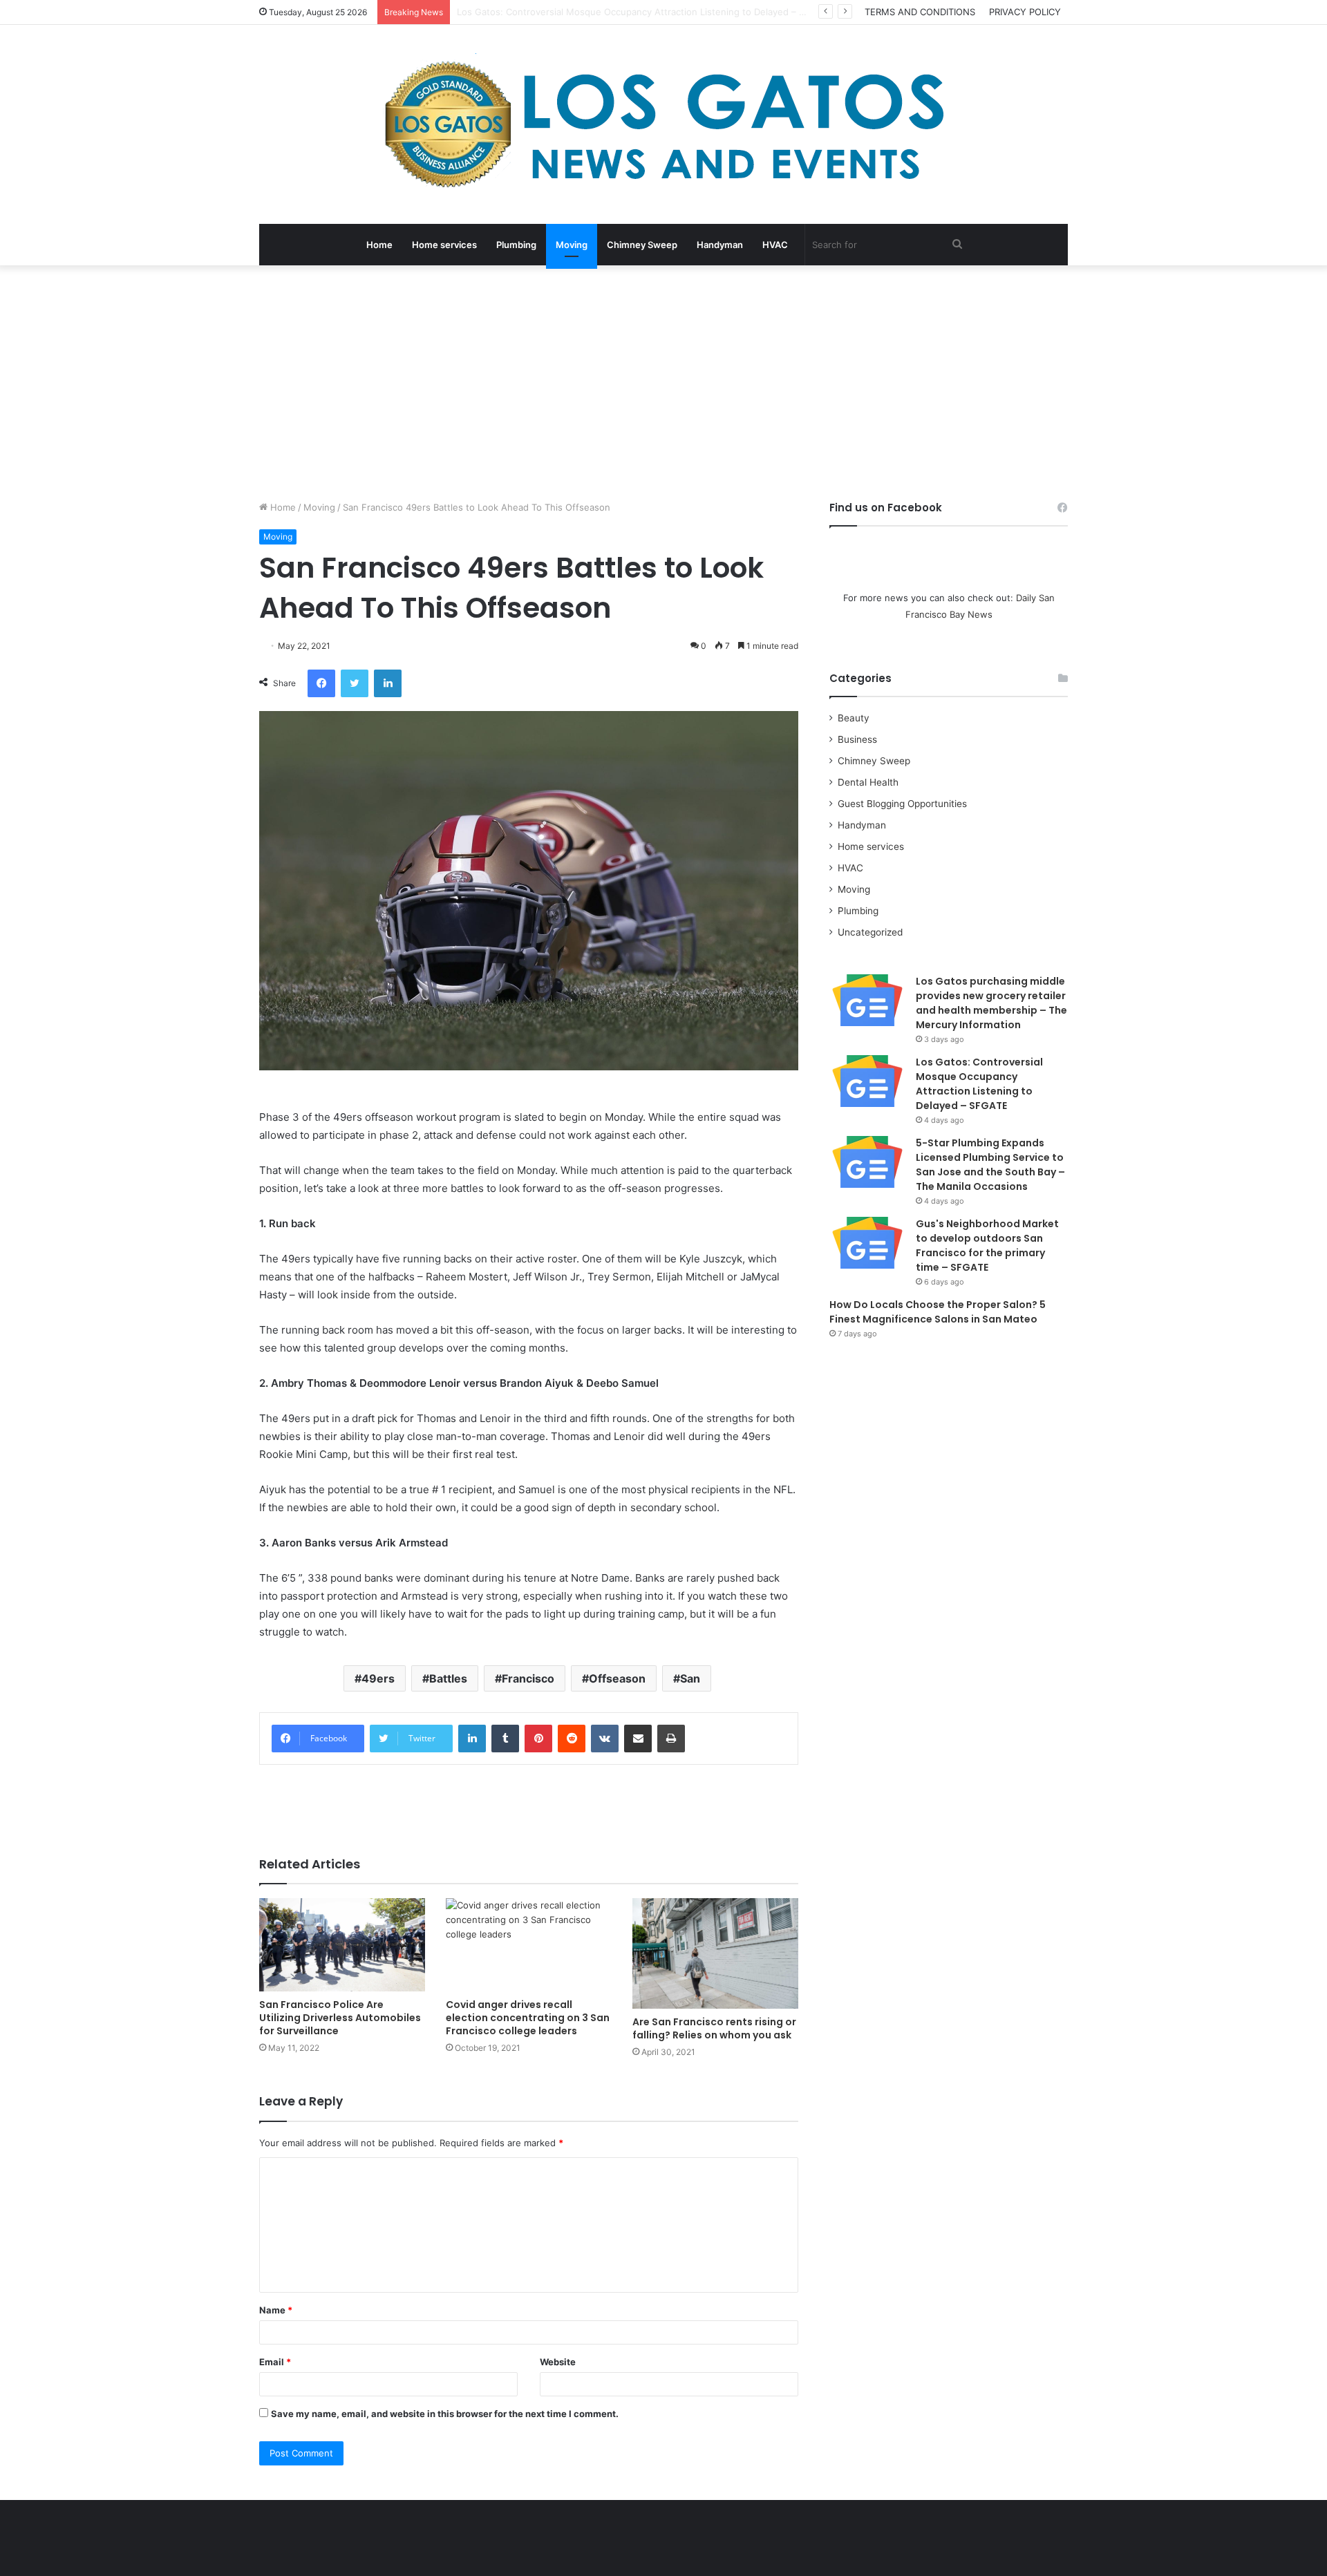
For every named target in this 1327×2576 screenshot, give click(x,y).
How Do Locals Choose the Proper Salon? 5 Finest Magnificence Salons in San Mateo (938, 1312)
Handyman (720, 245)
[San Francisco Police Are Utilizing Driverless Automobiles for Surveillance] (342, 1945)
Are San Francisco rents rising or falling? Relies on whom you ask (714, 2028)
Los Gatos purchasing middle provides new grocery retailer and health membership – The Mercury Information (991, 1003)
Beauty (854, 718)
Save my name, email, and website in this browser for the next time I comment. (445, 2414)
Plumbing (516, 245)
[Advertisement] (663, 383)
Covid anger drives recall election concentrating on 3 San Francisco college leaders (528, 2018)
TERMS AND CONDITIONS (920, 12)
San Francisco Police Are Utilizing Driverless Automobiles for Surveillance (340, 2018)
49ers (378, 1678)
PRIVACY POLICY (1025, 12)
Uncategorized (870, 932)
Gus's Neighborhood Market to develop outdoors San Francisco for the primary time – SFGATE (987, 1246)
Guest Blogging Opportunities (902, 804)
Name (276, 2310)
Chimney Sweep (642, 245)
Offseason (617, 1678)
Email (275, 2362)
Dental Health (868, 782)
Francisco (528, 1678)
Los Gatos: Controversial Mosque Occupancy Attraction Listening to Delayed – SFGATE (979, 1084)
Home (379, 245)
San (690, 1678)
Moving (572, 245)
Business (857, 739)
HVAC (775, 245)
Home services (444, 245)
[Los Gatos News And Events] (663, 124)
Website (558, 2362)
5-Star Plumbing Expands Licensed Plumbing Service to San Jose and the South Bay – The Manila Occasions (990, 1165)
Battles (448, 1678)
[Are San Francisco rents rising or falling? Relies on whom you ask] (715, 1953)
